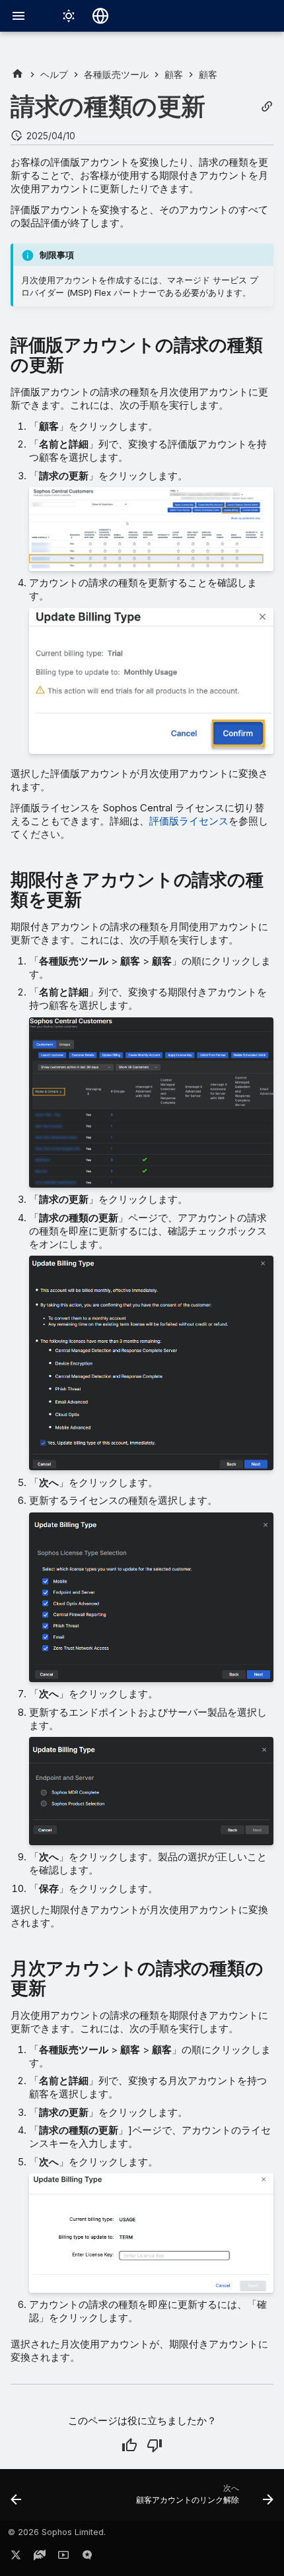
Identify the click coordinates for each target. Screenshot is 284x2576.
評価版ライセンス (189, 821)
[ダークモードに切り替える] (69, 16)
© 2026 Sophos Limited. (57, 2532)
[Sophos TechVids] (63, 2558)
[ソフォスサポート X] (16, 2558)
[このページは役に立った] (129, 2445)
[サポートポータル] (40, 2558)
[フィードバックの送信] (87, 2558)
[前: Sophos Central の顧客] (16, 2499)
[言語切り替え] (100, 16)
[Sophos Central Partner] (18, 74)
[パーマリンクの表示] (267, 107)
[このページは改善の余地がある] (155, 2445)
